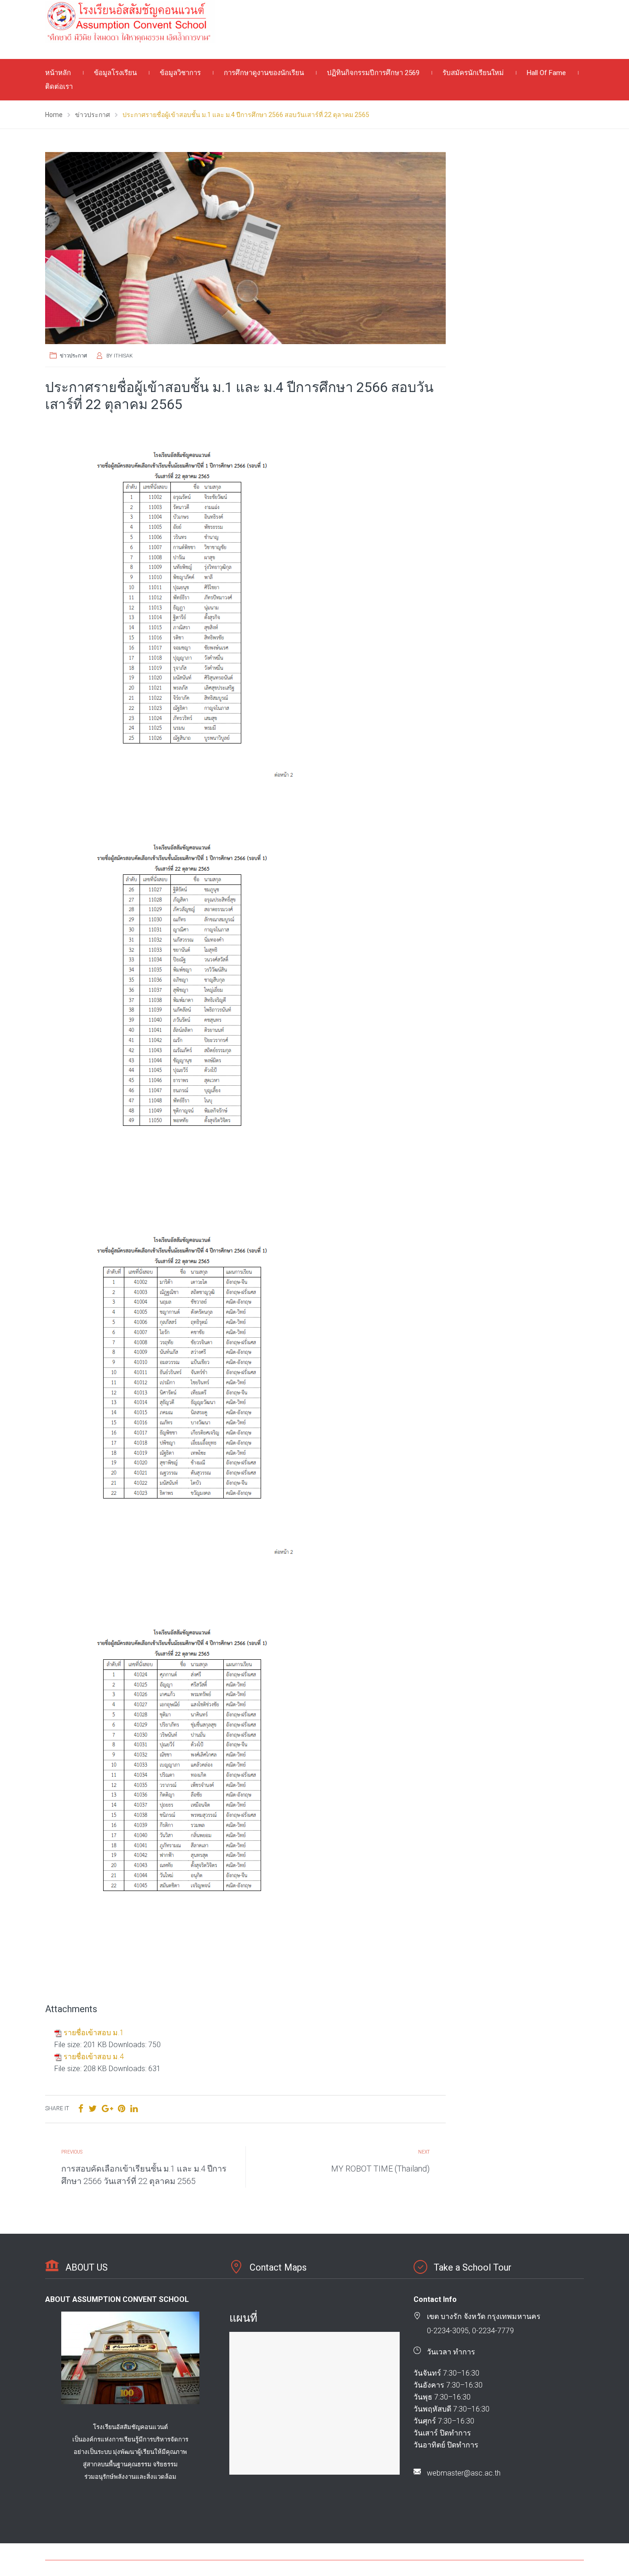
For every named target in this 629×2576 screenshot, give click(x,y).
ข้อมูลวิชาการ (180, 73)
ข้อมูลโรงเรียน (115, 73)
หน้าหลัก (58, 73)
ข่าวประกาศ (73, 356)
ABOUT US (87, 2267)
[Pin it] (122, 2109)
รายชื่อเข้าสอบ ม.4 (94, 2057)
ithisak (123, 356)
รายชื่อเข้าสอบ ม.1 (94, 2033)
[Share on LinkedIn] (134, 2109)
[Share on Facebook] (81, 2109)
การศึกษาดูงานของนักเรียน (264, 73)
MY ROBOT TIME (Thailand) (380, 2169)
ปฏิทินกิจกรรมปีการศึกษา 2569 (373, 73)
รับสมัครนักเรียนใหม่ (473, 73)
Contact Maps (278, 2267)
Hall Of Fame (546, 73)
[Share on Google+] (107, 2109)
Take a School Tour (473, 2267)
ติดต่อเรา (59, 87)
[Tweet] (93, 2109)
